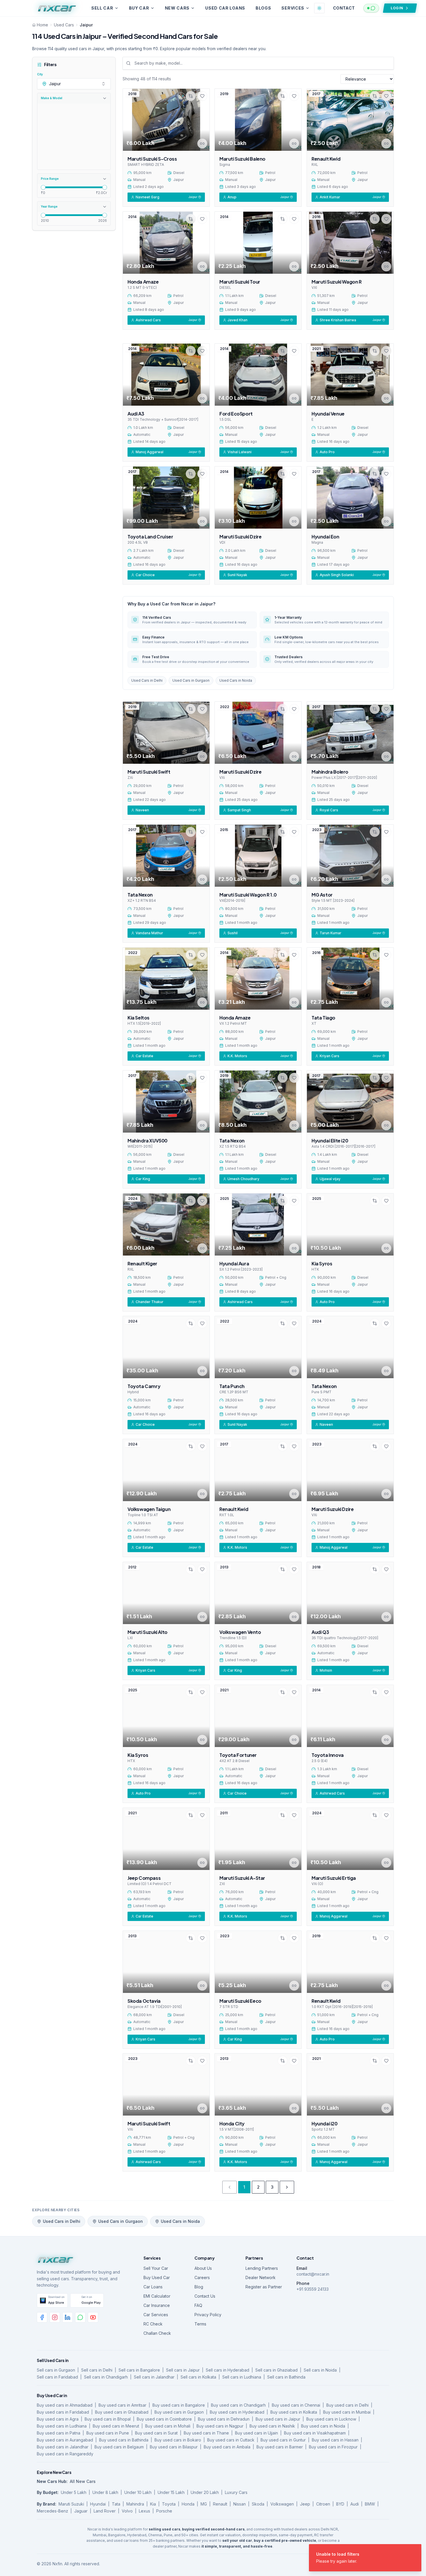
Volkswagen (282, 2504)
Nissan (240, 2504)
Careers (202, 2277)
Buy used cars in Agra (58, 2419)
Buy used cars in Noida (323, 2426)
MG (204, 2504)
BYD (340, 2504)
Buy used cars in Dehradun (224, 2419)
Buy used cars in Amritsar (122, 2405)
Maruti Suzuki (71, 2504)
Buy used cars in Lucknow (331, 2419)
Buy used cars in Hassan (335, 2440)
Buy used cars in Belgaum (119, 2447)
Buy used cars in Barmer (280, 2447)
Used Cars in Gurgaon (191, 680)
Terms (200, 2324)
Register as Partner (264, 2287)
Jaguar (81, 2511)
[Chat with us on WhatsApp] (371, 8)
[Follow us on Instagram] (55, 2317)
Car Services (156, 2315)
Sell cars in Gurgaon (56, 2370)
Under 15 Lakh (171, 2492)
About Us (203, 2268)
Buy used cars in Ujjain (256, 2433)
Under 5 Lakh (74, 2492)
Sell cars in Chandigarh (106, 2377)
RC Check (153, 2324)
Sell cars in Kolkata (198, 2377)
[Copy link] (202, 144)
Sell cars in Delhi (97, 2370)
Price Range (50, 179)
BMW (370, 2504)
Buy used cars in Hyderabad (237, 2412)
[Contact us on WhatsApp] (80, 2317)
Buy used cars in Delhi (347, 2405)
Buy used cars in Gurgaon (179, 2412)
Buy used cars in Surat (156, 2433)
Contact (344, 8)
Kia (153, 2504)
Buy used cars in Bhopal (108, 2419)
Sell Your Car (156, 2268)
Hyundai (98, 2504)
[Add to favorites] (202, 96)
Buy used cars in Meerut (116, 2426)
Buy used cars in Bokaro (178, 2440)
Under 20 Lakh (205, 2492)
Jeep (305, 2504)
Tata (116, 2504)
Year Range (49, 206)
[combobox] (74, 84)
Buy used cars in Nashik (272, 2426)
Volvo (127, 2511)
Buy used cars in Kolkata (294, 2412)
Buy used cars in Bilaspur (174, 2447)
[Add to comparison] (191, 96)
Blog (199, 2287)
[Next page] (287, 2187)
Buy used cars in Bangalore (179, 2405)
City (40, 74)
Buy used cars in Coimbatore (164, 2419)
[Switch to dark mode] (319, 8)
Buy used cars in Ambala (227, 2447)
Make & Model (52, 98)
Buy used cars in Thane (206, 2433)
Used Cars (64, 25)
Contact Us (205, 2296)
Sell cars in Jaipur (183, 2370)
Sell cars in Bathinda (286, 2377)
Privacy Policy (208, 2315)
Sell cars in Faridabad (57, 2377)
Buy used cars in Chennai (296, 2405)
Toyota (169, 2504)
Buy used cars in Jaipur (278, 2419)
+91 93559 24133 (313, 2289)
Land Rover (105, 2511)
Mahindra (135, 2504)
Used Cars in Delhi (147, 680)
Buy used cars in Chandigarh (238, 2405)
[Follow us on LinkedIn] (68, 2317)
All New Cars (83, 2481)
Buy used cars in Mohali (168, 2426)
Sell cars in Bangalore (139, 2370)
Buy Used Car (157, 2277)
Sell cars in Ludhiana (242, 2377)
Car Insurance (157, 2305)
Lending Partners (262, 2268)
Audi (355, 2504)
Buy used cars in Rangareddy (65, 2454)
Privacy (366, 2564)
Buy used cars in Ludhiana (62, 2426)
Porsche (164, 2511)
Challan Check (157, 2333)
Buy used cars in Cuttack (231, 2440)
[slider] (43, 187)
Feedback (344, 2564)
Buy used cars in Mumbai (347, 2412)
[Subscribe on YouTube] (93, 2317)
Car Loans (153, 2287)
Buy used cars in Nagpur (220, 2426)
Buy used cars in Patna (59, 2433)
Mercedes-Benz (52, 2511)
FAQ (198, 2305)
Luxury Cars (236, 2492)
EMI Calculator (157, 2296)
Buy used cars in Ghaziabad (122, 2412)
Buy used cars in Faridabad (63, 2412)
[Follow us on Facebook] (42, 2317)
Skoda (258, 2504)
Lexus (144, 2511)
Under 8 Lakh (105, 2492)
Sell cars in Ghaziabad (276, 2370)
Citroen (323, 2504)
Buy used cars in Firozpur (333, 2447)
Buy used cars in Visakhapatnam (315, 2433)
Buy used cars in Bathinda (124, 2440)
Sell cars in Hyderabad (227, 2370)
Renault (220, 2504)
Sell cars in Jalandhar (154, 2377)
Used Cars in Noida (236, 680)
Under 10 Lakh (138, 2492)
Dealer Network (261, 2277)
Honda (188, 2504)
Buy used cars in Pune (108, 2433)
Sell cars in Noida (320, 2370)
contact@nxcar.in (313, 2274)
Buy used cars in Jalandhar (63, 2447)
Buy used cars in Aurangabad (65, 2440)
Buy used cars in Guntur (283, 2440)
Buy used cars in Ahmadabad (65, 2405)
